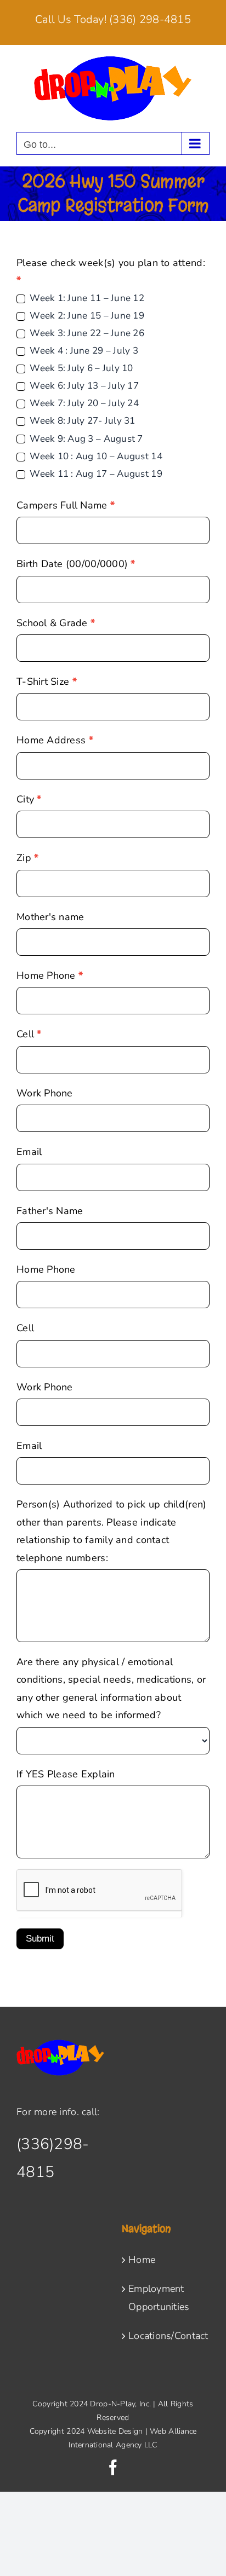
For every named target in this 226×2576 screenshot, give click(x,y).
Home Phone (50, 975)
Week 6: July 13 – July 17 (83, 386)
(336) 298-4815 (150, 19)
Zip (27, 858)
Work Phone (45, 1093)
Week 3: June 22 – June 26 (86, 333)
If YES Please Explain (66, 1774)
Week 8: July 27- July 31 (81, 421)
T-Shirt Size (47, 681)
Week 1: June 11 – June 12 (86, 298)
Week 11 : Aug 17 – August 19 (95, 474)
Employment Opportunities (159, 2297)
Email (29, 1152)
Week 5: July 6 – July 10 (80, 368)
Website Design (115, 2431)
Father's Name (50, 1211)
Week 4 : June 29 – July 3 (83, 351)
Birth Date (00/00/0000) (76, 564)
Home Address (55, 740)
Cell (29, 1034)
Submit (40, 1939)
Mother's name (50, 917)
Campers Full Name (66, 505)
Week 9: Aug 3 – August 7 (85, 439)
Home (142, 2260)
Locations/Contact (166, 2336)
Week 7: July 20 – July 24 (83, 403)
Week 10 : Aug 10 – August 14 (95, 457)
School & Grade (56, 623)
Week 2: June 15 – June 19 (86, 316)
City (29, 799)
